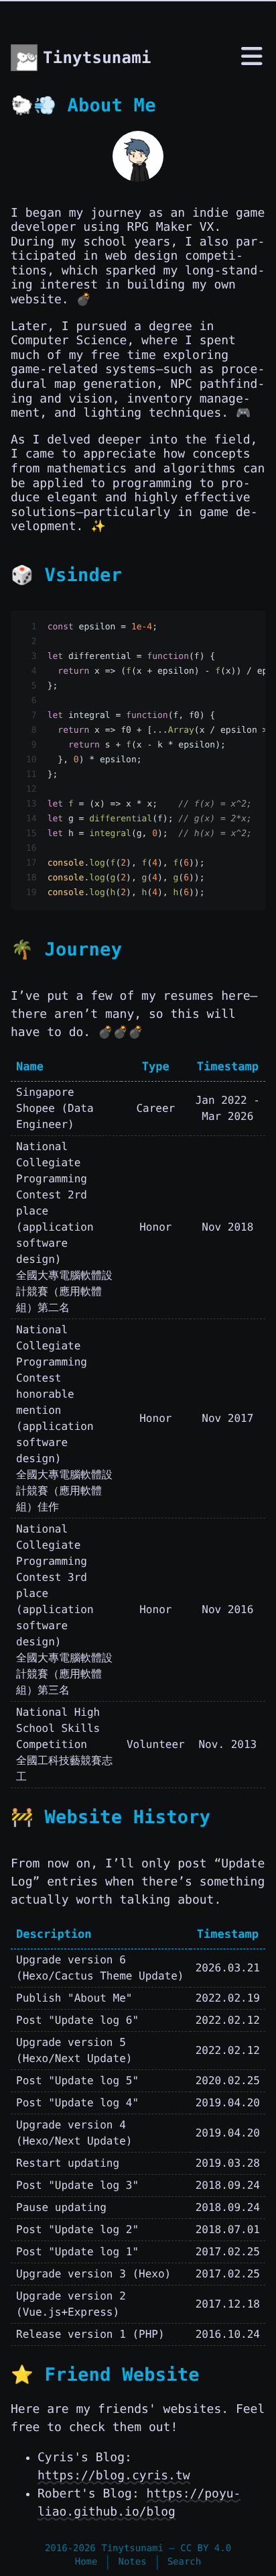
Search (185, 2562)
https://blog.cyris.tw (114, 2476)
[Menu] (252, 59)
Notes (132, 2562)
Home (86, 2562)
